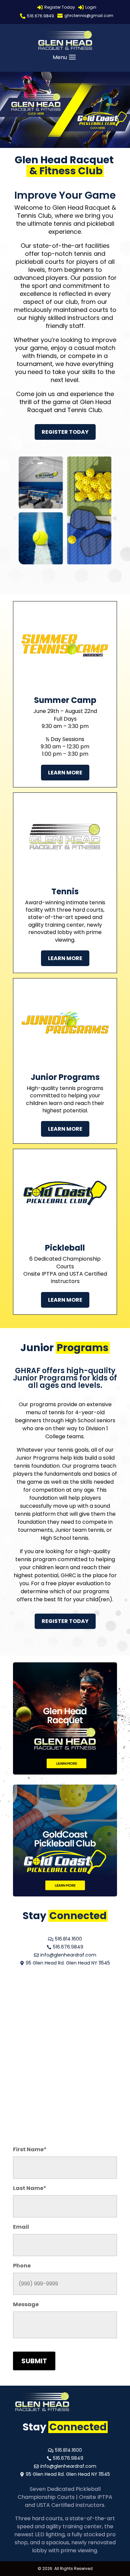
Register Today (65, 432)
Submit (34, 2361)
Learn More (65, 773)
